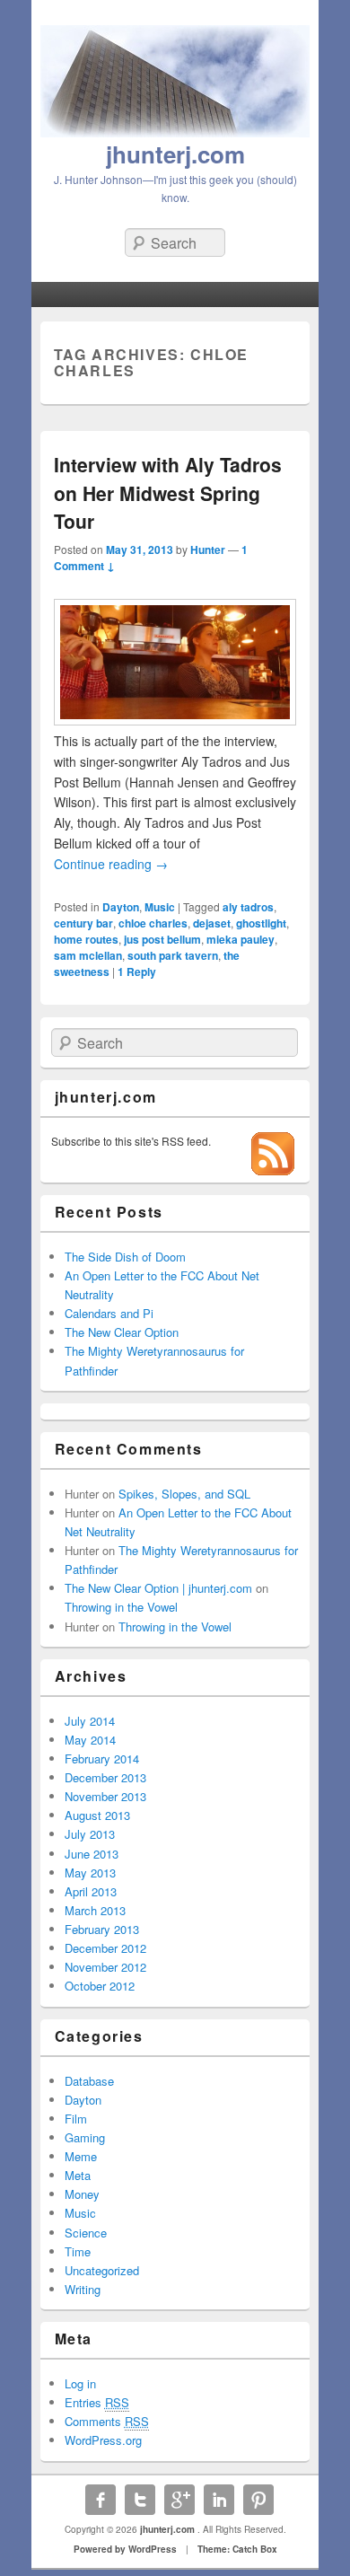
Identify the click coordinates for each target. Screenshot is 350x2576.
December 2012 (105, 1948)
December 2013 (105, 1777)
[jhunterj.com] (175, 132)
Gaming (85, 2137)
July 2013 (90, 1834)
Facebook (101, 2500)
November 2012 (105, 1967)
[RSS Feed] (273, 1170)
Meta (78, 2175)
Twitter (140, 2500)
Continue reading (111, 864)
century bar (83, 923)
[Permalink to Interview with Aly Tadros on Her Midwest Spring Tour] (175, 720)
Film (76, 2119)
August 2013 (97, 1815)
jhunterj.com (175, 154)
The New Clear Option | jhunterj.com (158, 1588)
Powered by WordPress (125, 2549)
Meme (81, 2156)
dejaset (212, 923)
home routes (86, 939)
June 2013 (92, 1854)
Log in (80, 2383)
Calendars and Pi (109, 1313)
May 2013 (90, 1873)
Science (86, 2233)
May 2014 (90, 1740)
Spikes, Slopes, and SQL (184, 1494)
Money (82, 2194)
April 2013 (91, 1891)
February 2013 (102, 1929)
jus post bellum (162, 939)
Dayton (121, 907)
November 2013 (105, 1796)
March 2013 (95, 1910)
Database (89, 2081)
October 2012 (100, 1986)
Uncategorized (102, 2270)
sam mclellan (88, 955)
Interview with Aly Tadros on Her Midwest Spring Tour (168, 492)
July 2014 (90, 1721)
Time (78, 2251)
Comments (107, 2421)
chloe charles (153, 923)
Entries (97, 2402)
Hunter (208, 549)
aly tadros (248, 907)
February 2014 (102, 1758)
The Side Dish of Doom (125, 1257)
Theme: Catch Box (237, 2549)
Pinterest (258, 2500)
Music (160, 907)
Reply (137, 971)
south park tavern (173, 955)
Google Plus (179, 2500)
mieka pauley (241, 939)
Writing (83, 2289)
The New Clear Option (122, 1332)
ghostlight (261, 923)
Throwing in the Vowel (121, 1607)
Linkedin (219, 2500)
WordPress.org (103, 2440)
